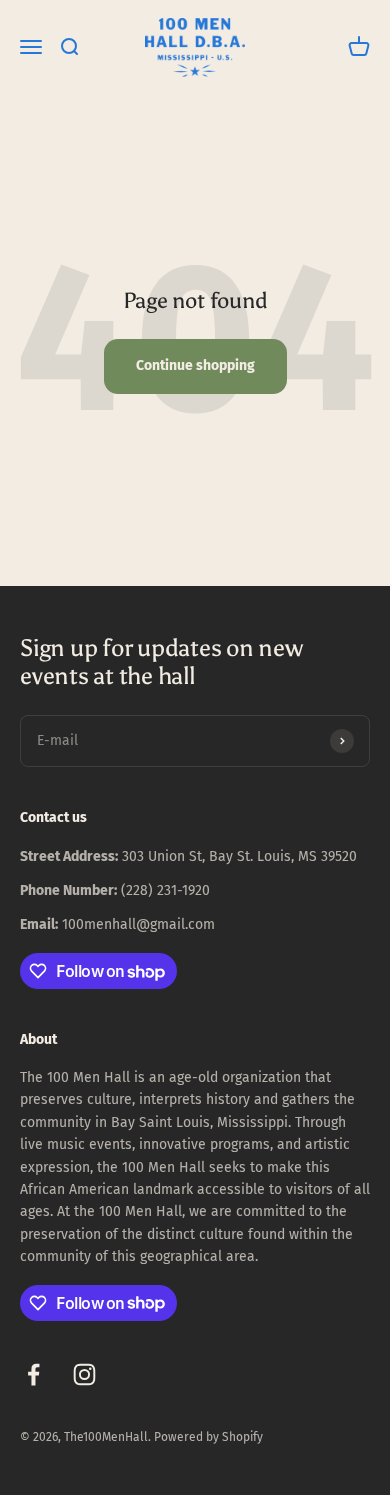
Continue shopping (195, 365)
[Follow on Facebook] (33, 1374)
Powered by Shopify (208, 1437)
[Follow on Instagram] (84, 1374)
